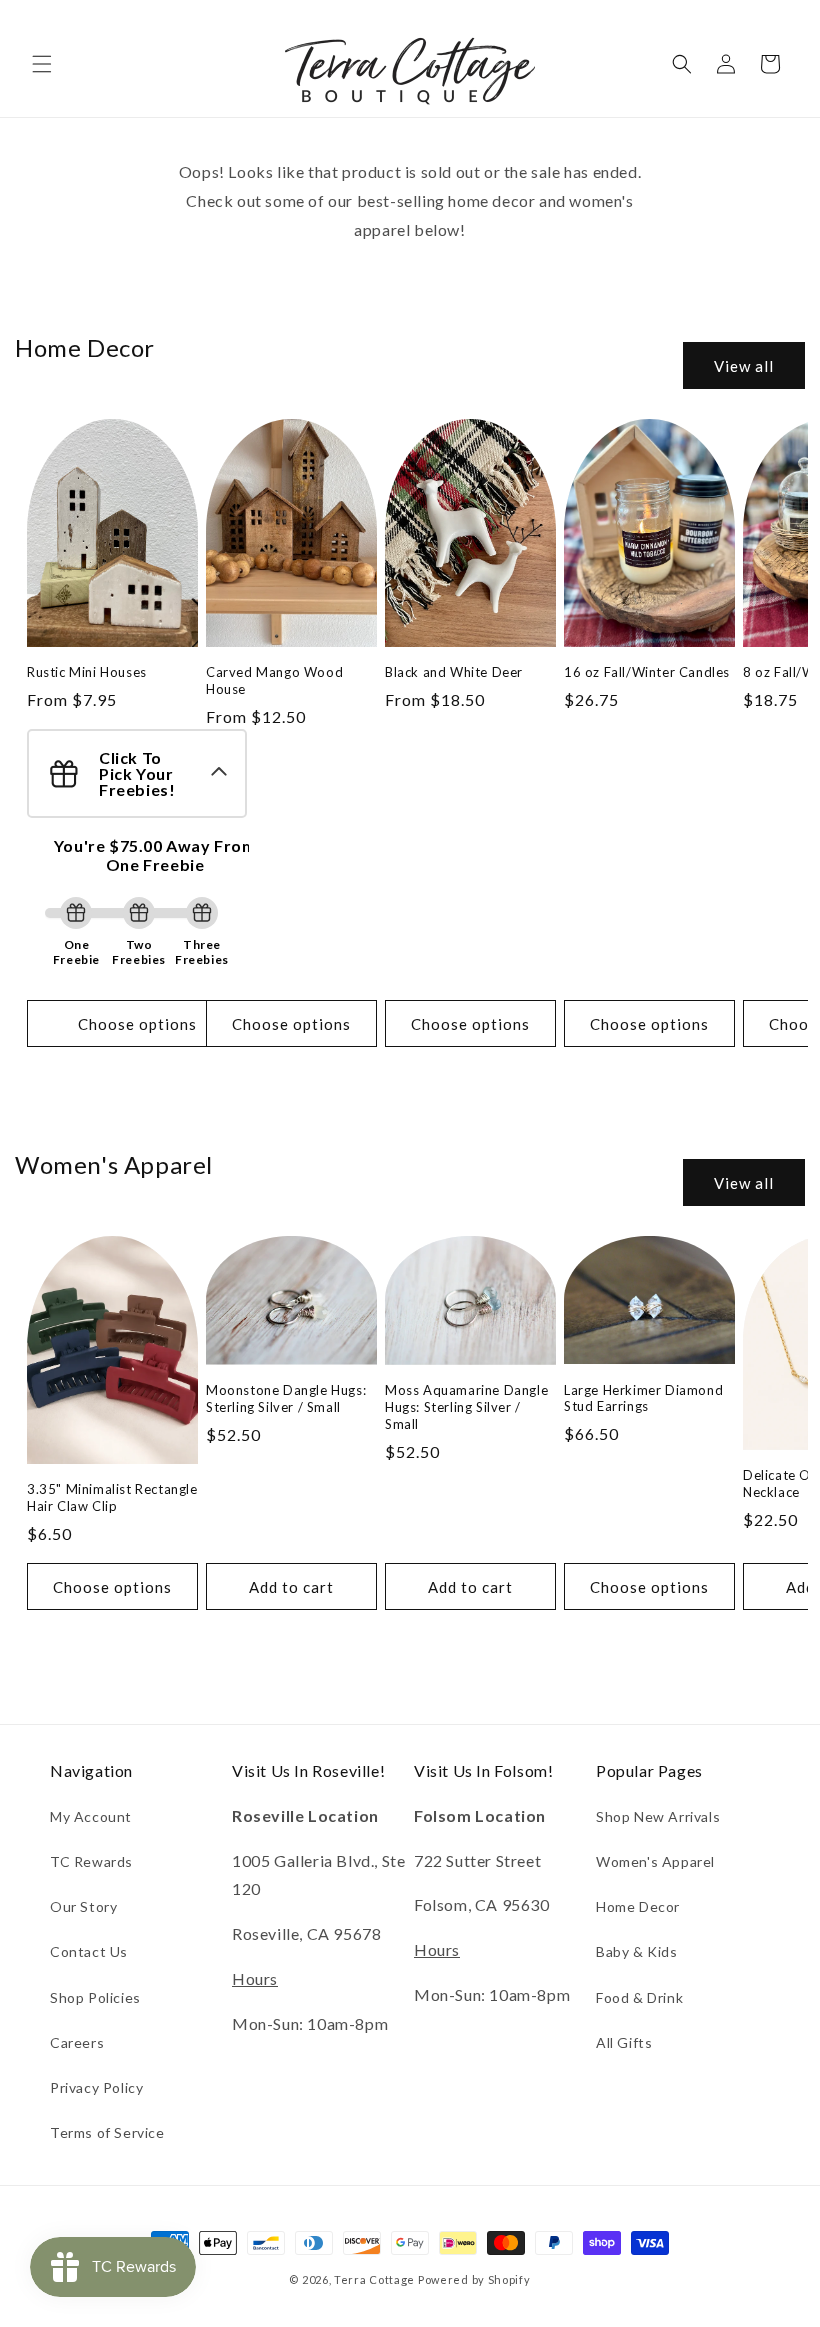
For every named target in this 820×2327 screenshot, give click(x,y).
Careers (77, 2042)
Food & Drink (639, 1997)
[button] (42, 64)
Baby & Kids (637, 1951)
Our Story (83, 1906)
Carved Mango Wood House (274, 680)
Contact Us (89, 1951)
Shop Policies (95, 1997)
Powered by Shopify (474, 2279)
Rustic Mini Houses (87, 672)
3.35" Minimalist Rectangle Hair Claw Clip (112, 1497)
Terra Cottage (374, 2279)
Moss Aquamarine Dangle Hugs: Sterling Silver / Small (466, 1407)
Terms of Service (107, 2132)
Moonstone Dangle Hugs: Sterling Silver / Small (286, 1398)
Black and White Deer (454, 672)
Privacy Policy (96, 2087)
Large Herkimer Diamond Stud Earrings (643, 1398)
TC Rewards (91, 1861)
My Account (91, 1816)
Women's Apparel (655, 1861)
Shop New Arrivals (658, 1816)
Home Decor (638, 1906)
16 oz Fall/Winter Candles (647, 672)
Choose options (137, 1024)
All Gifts (624, 2042)
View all (744, 366)
